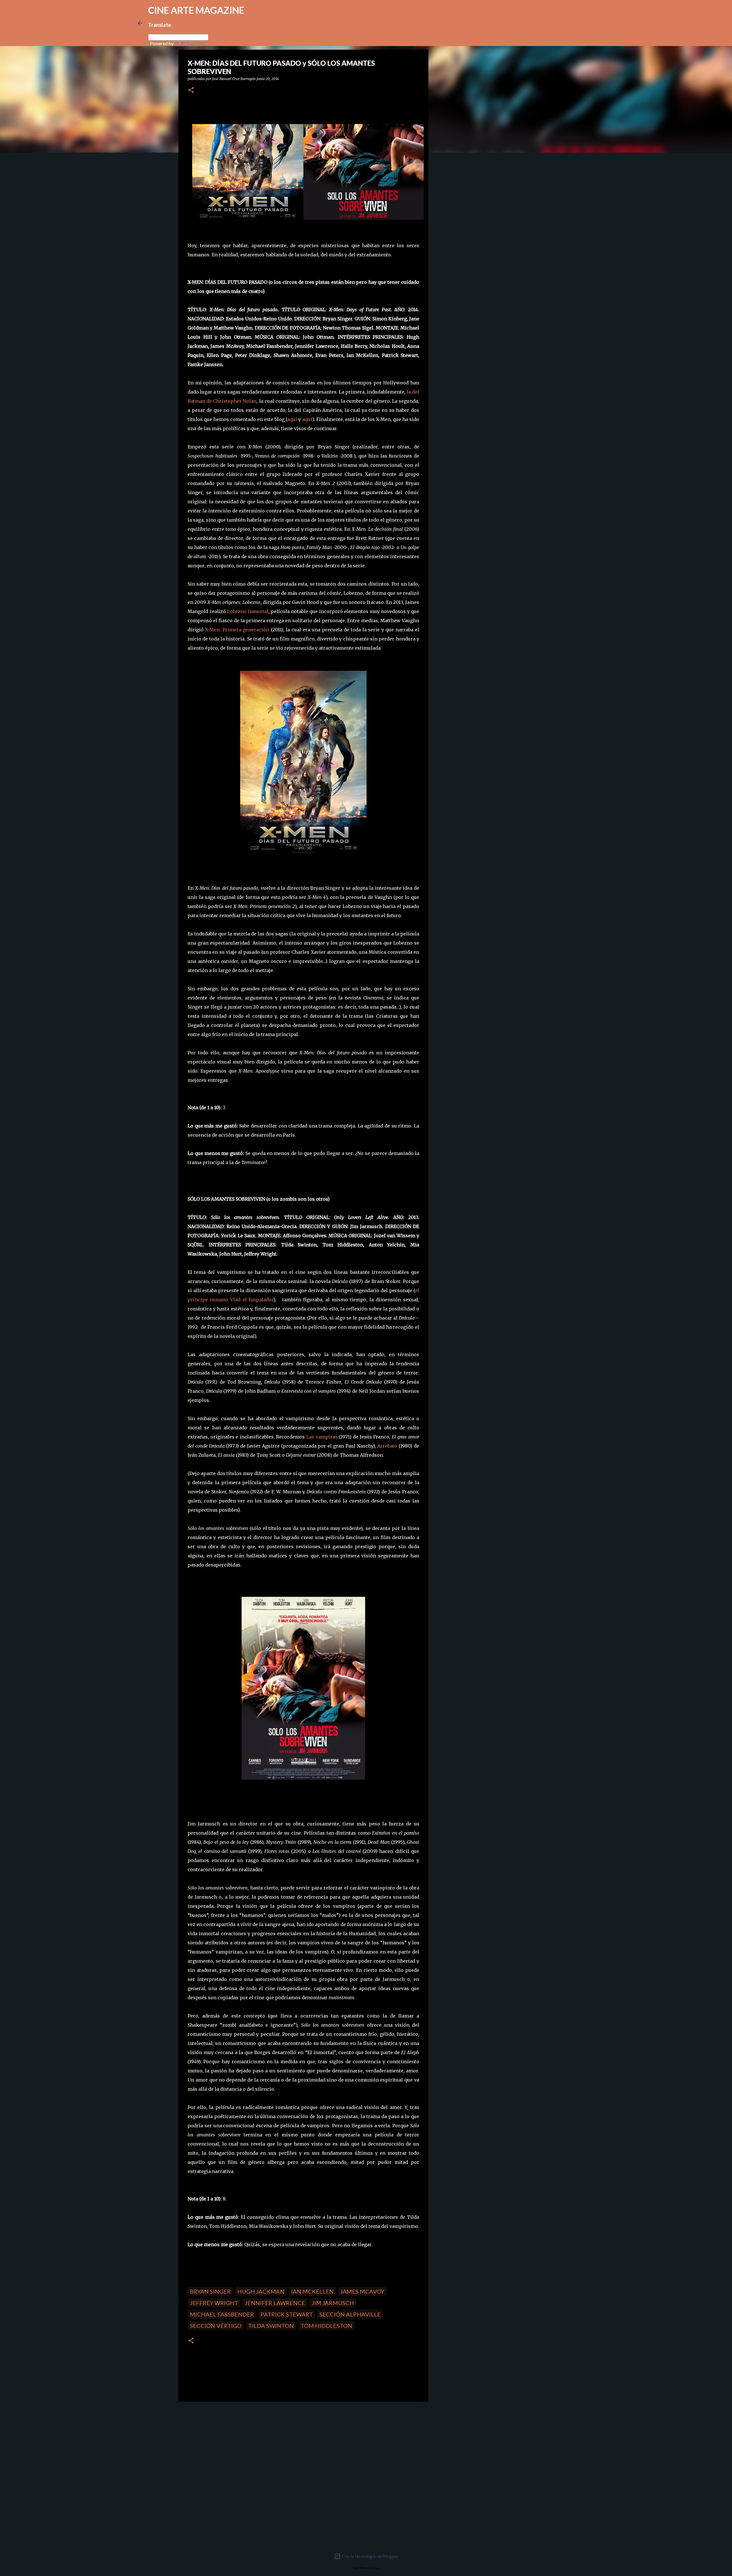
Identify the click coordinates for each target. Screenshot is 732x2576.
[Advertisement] (219, 2446)
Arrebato (387, 1446)
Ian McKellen (312, 2291)
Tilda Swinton (271, 2326)
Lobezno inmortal (248, 611)
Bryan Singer (210, 2291)
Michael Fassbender (222, 2314)
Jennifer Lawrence (275, 2303)
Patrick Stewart (287, 2314)
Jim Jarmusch (333, 2303)
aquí (292, 419)
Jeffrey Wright (214, 2303)
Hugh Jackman (261, 2291)
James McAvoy (362, 2291)
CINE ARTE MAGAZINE (196, 10)
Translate (195, 43)
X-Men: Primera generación (237, 630)
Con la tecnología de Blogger (370, 2556)
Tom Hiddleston (326, 2326)
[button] (191, 90)
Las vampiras (322, 1437)
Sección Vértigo (216, 2326)
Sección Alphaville (350, 2314)
